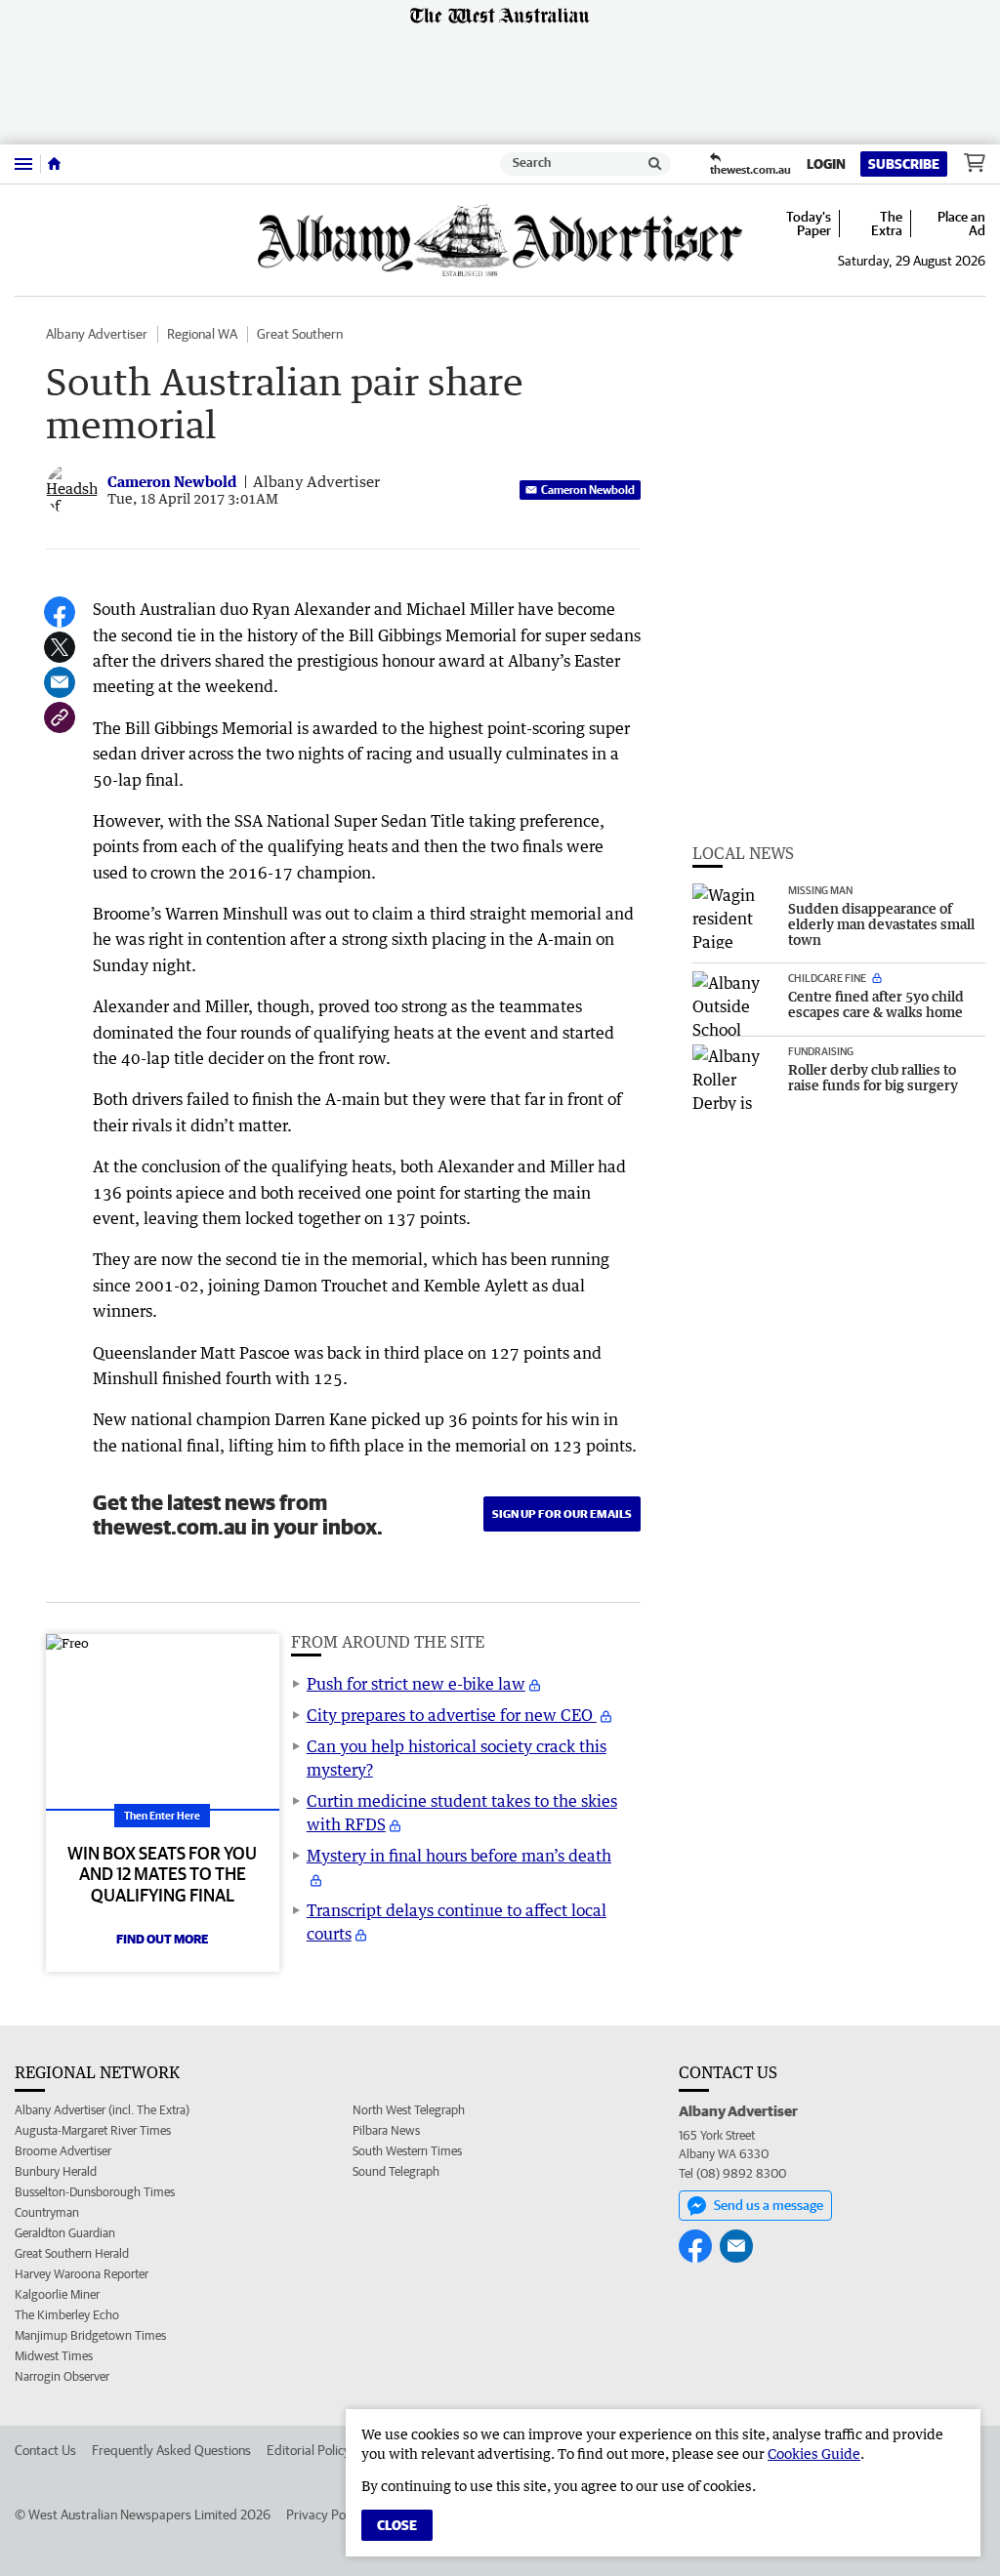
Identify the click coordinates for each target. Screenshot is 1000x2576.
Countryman (47, 2212)
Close (397, 2525)
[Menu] (23, 164)
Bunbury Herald (56, 2171)
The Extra (887, 224)
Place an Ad (961, 224)
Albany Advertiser (97, 334)
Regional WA (202, 334)
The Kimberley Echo (67, 2315)
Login (826, 164)
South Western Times (407, 2151)
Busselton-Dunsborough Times (95, 2192)
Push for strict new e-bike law (416, 1684)
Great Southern (300, 334)
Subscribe (904, 164)
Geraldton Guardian (65, 2233)
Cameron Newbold (588, 490)
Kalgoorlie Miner (57, 2294)
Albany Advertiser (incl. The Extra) (102, 2110)
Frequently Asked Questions (171, 2450)
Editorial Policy (309, 2450)
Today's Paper (809, 224)
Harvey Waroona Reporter (82, 2274)
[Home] (54, 164)
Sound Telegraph (396, 2171)
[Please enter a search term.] (655, 164)
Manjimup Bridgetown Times (90, 2335)
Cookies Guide (814, 2453)
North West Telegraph (409, 2110)
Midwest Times (54, 2356)
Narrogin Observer (62, 2376)
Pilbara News (386, 2130)
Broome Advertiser (63, 2151)
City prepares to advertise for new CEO (452, 1715)
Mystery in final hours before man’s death (459, 1856)
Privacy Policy (325, 2515)
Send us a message (769, 2205)
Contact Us (45, 2450)
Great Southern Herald (72, 2253)
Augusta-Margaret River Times (93, 2130)
